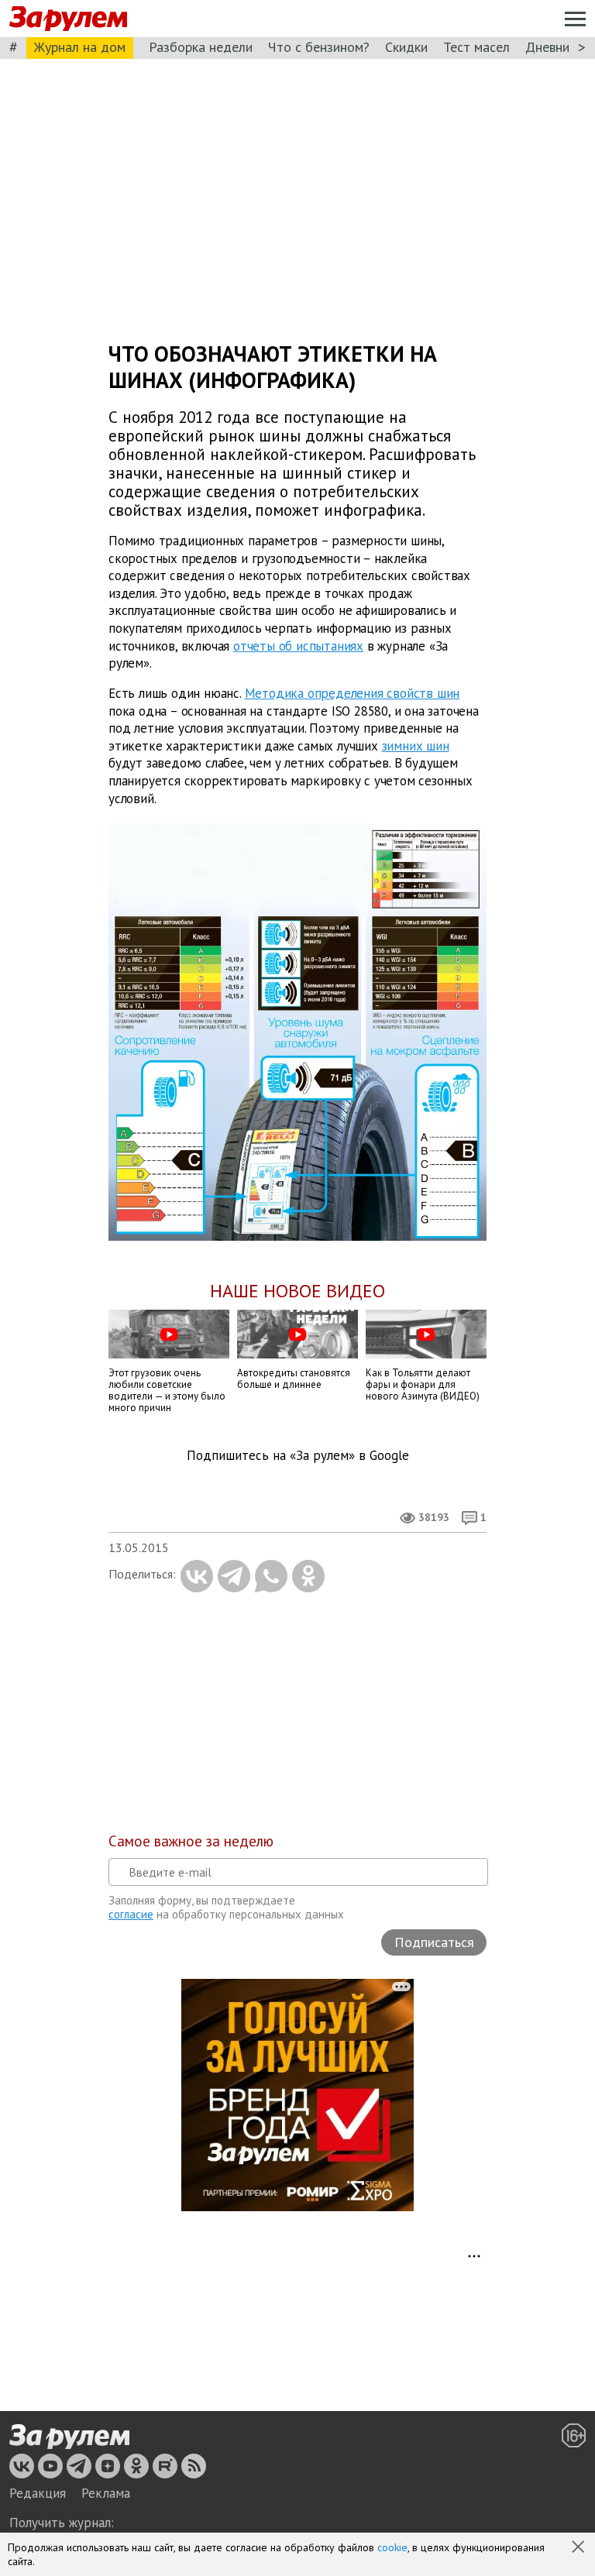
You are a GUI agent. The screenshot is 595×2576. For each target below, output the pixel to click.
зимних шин (416, 745)
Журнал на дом (80, 47)
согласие (131, 1914)
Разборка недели (201, 47)
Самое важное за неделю (191, 1841)
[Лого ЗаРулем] (68, 19)
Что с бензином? (319, 47)
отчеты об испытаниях (298, 645)
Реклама (106, 2493)
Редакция (38, 2493)
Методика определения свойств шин (353, 693)
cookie (392, 2547)
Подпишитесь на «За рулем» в (298, 1456)
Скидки (406, 47)
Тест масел (476, 47)
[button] (580, 2548)
